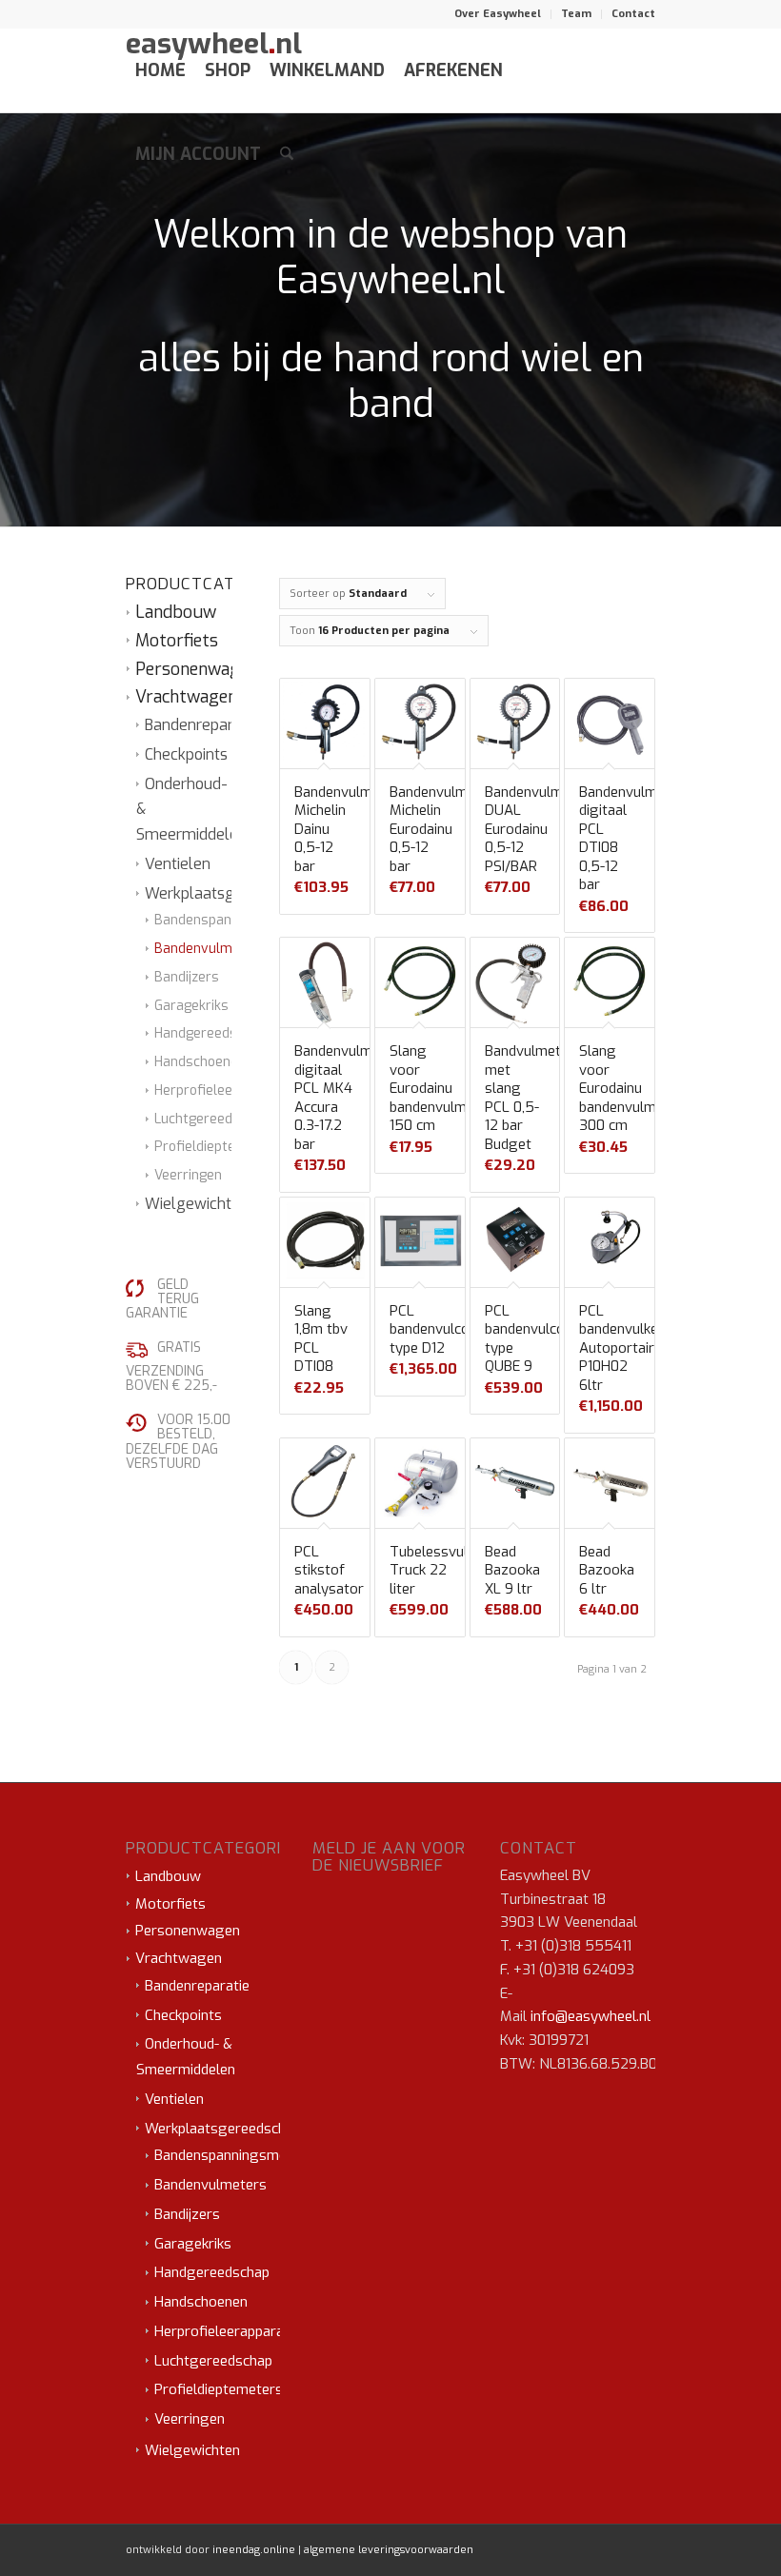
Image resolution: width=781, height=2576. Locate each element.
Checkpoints (186, 754)
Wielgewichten (197, 1204)
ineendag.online (254, 2550)
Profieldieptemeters (218, 1147)
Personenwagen (197, 669)
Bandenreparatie (202, 725)
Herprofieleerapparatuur (231, 1090)
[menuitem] (498, 14)
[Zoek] (287, 154)
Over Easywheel (498, 14)
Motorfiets (177, 641)
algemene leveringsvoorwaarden (389, 2550)
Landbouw (176, 612)
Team (576, 14)
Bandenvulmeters (210, 949)
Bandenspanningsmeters (233, 920)
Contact (633, 14)
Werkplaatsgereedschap (230, 893)
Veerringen (188, 1175)
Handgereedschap (210, 1033)
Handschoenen (200, 1062)
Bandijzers (187, 977)
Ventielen (178, 864)
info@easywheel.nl (591, 2016)
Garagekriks (191, 1006)
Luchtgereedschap (212, 1119)
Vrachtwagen (186, 697)
